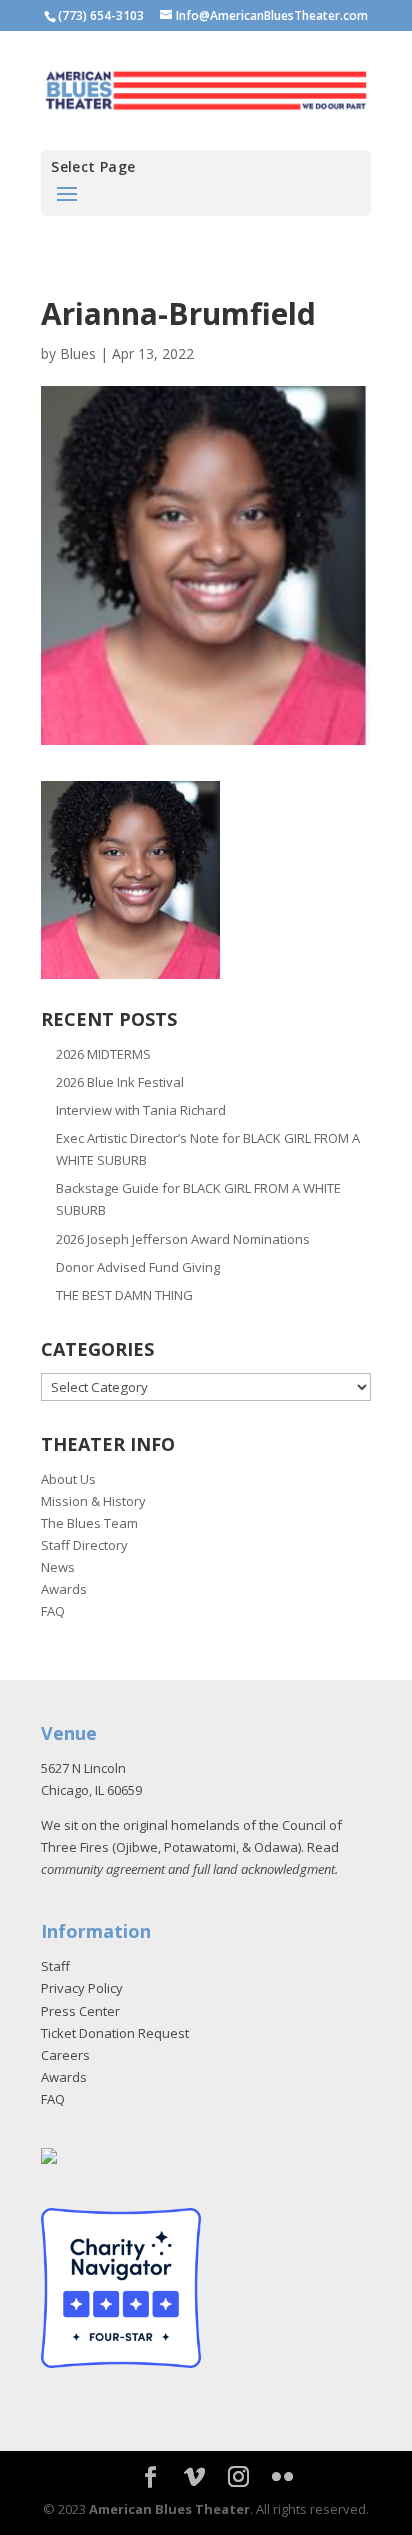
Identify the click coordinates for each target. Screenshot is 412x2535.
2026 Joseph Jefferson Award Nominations (183, 1239)
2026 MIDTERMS (103, 1054)
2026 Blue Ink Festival (120, 1082)
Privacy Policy (82, 1988)
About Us (68, 1479)
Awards (64, 1589)
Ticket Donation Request (115, 2033)
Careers (65, 2055)
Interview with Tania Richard (141, 1110)
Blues (78, 353)
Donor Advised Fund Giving (138, 1267)
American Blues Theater (169, 2509)
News (58, 1567)
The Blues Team (89, 1523)
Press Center (80, 2011)
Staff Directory (84, 1545)
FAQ (53, 1611)
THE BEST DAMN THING (124, 1295)
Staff (55, 1966)
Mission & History (93, 1501)
